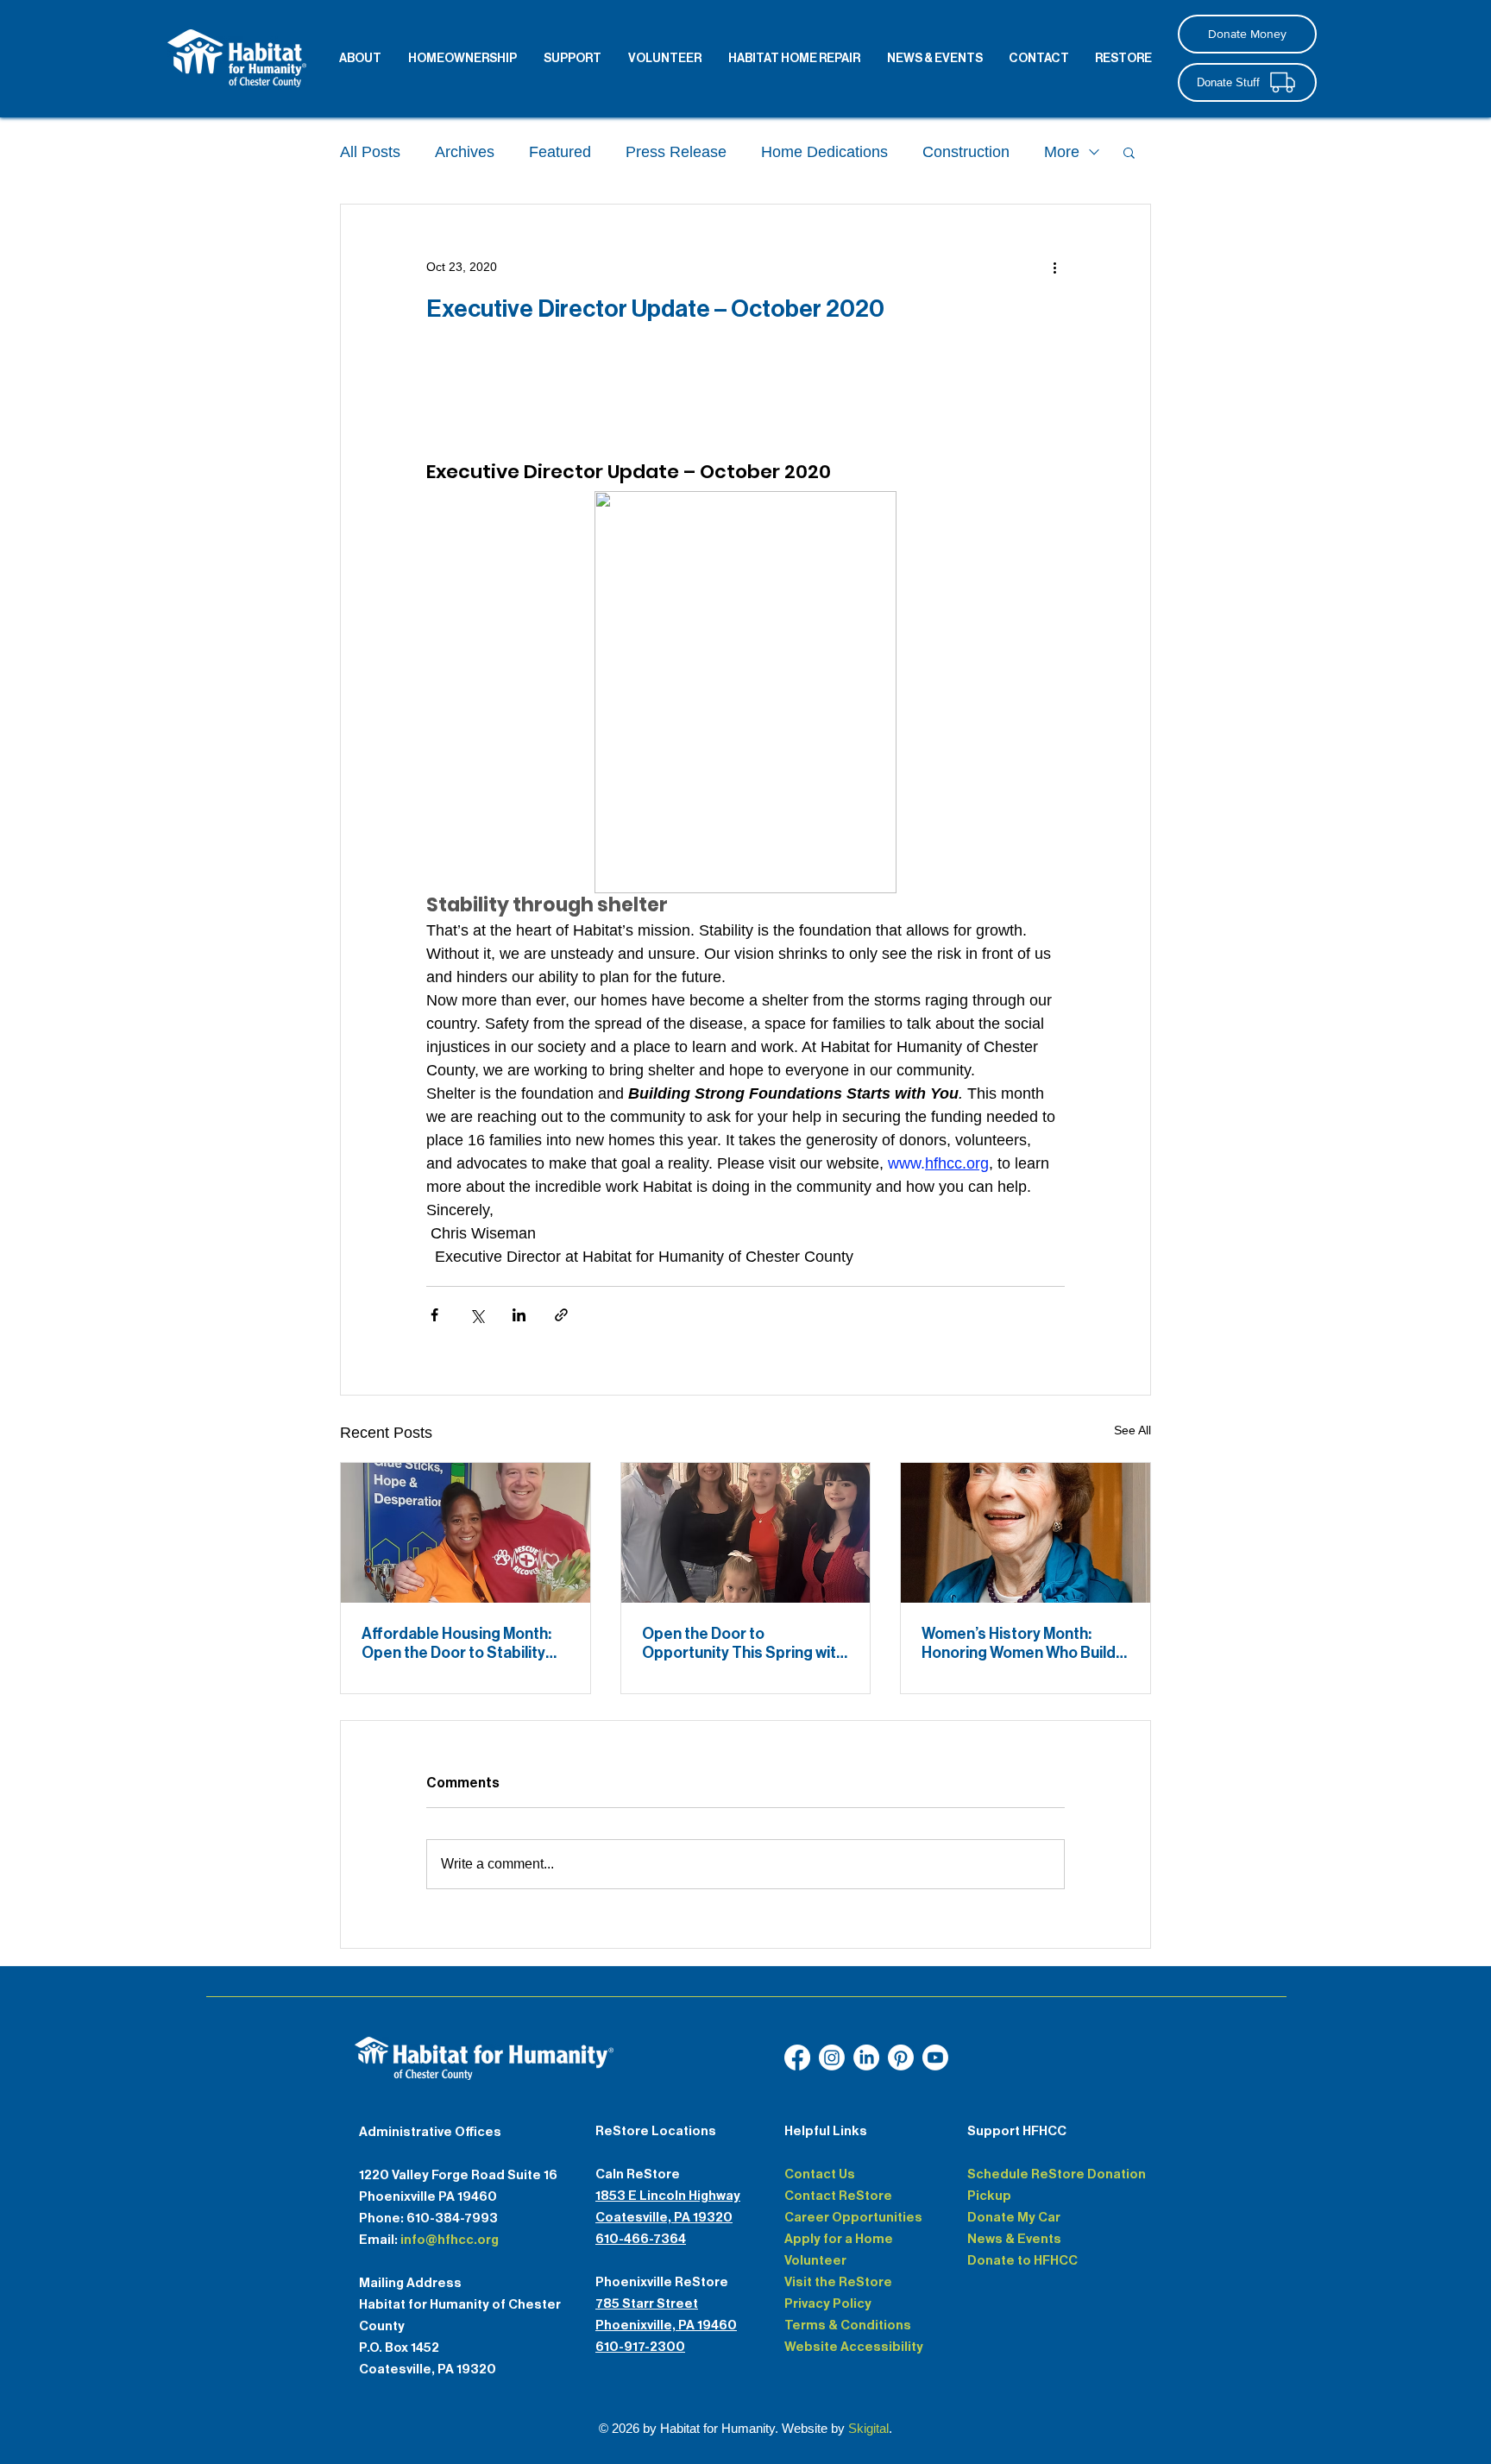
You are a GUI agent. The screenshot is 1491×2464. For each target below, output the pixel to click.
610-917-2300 (640, 2347)
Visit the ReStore (838, 2282)
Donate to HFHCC (1022, 2260)
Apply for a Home (839, 2239)
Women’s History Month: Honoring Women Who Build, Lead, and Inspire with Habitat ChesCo (1020, 1643)
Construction (966, 152)
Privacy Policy (828, 2303)
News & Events (1014, 2239)
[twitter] (901, 2058)
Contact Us (820, 2174)
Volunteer (815, 2260)
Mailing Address (410, 2283)
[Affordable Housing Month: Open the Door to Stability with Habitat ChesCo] (466, 1533)
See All (1132, 1430)
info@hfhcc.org (450, 2240)
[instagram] (832, 2058)
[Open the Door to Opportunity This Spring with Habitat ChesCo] (746, 1533)
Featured (560, 152)
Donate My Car (1014, 2217)
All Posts (370, 152)
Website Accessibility (854, 2347)
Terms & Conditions (848, 2325)
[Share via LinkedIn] (519, 1315)
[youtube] (866, 2058)
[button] (1129, 152)
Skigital (868, 2428)
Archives (465, 152)
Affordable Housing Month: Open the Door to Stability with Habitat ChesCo (456, 1643)
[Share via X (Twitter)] (477, 1315)
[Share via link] (561, 1315)
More (1062, 152)
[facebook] (797, 2058)
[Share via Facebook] (434, 1315)
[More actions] (1054, 267)
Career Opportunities (853, 2217)
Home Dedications (824, 152)
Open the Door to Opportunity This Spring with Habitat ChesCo (743, 1643)
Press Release (676, 152)
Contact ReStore (838, 2196)
